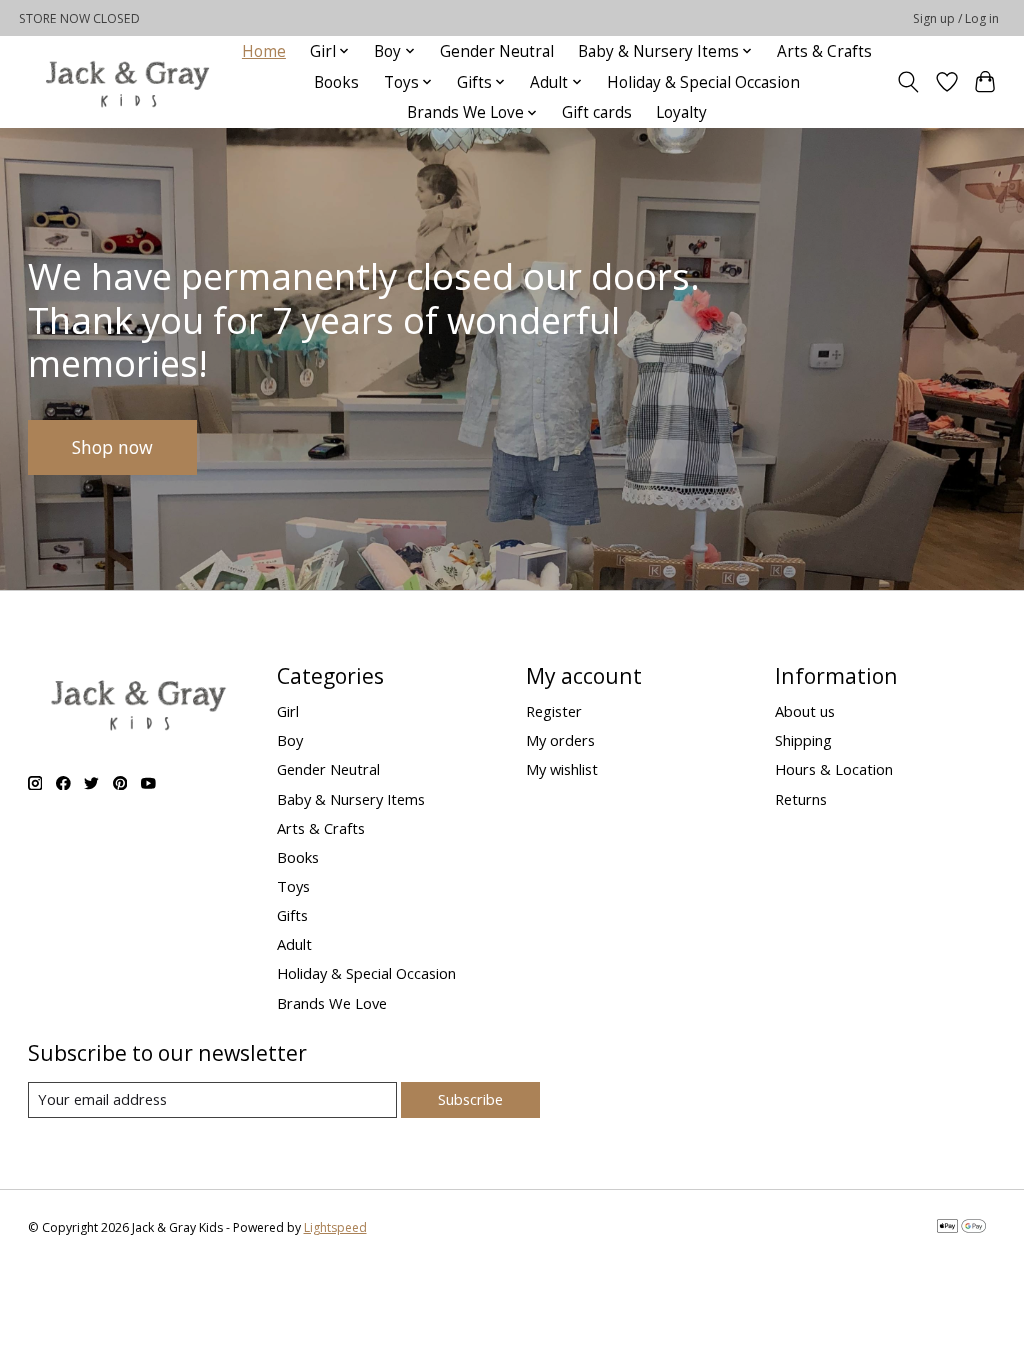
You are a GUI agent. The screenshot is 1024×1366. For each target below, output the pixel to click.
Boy (290, 740)
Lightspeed (335, 1227)
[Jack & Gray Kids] (127, 82)
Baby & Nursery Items (351, 799)
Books (336, 82)
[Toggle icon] (907, 82)
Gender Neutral (497, 51)
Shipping (803, 740)
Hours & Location (834, 769)
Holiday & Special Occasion (703, 82)
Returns (801, 799)
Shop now (112, 447)
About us (805, 711)
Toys (293, 886)
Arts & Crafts (824, 51)
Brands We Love (332, 1003)
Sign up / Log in (956, 18)
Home (264, 51)
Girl (288, 711)
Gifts (292, 915)
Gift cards (597, 112)
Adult (294, 944)
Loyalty (681, 112)
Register (554, 711)
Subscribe (470, 1099)
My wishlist (562, 769)
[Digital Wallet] (961, 1228)
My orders (560, 740)
